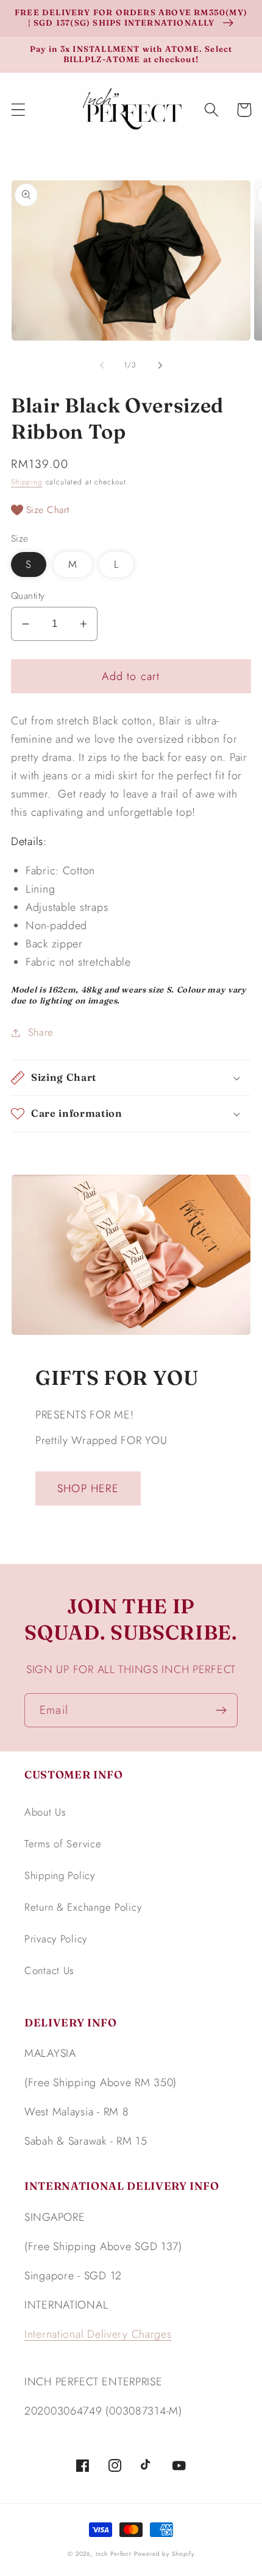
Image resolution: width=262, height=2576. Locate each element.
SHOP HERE (88, 1488)
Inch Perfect (113, 2554)
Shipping (27, 482)
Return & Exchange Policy (83, 1907)
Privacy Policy (56, 1939)
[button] (19, 110)
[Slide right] (160, 366)
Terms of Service (63, 1844)
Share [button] (41, 1032)
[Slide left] (102, 366)
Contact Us (49, 1970)
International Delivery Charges (98, 2334)
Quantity (28, 596)
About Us (45, 1812)
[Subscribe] (221, 1710)
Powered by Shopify (164, 2554)
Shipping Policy (60, 1875)
